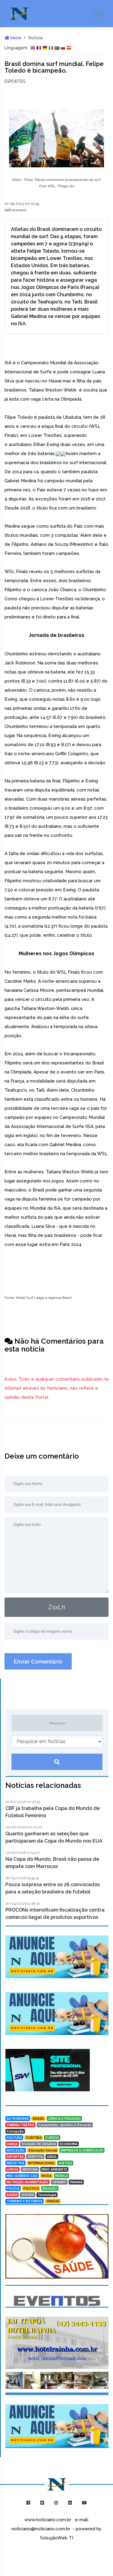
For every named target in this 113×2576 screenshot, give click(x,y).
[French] (39, 48)
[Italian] (51, 48)
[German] (45, 48)
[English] (33, 48)
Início (15, 38)
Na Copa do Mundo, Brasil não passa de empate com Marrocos (52, 1863)
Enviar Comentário (38, 1662)
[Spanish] (69, 48)
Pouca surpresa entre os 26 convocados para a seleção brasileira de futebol (53, 1888)
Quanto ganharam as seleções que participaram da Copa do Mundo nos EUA (54, 1837)
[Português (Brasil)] (57, 48)
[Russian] (63, 48)
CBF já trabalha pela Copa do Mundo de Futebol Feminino (53, 1812)
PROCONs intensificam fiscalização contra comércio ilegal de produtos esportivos (55, 1914)
